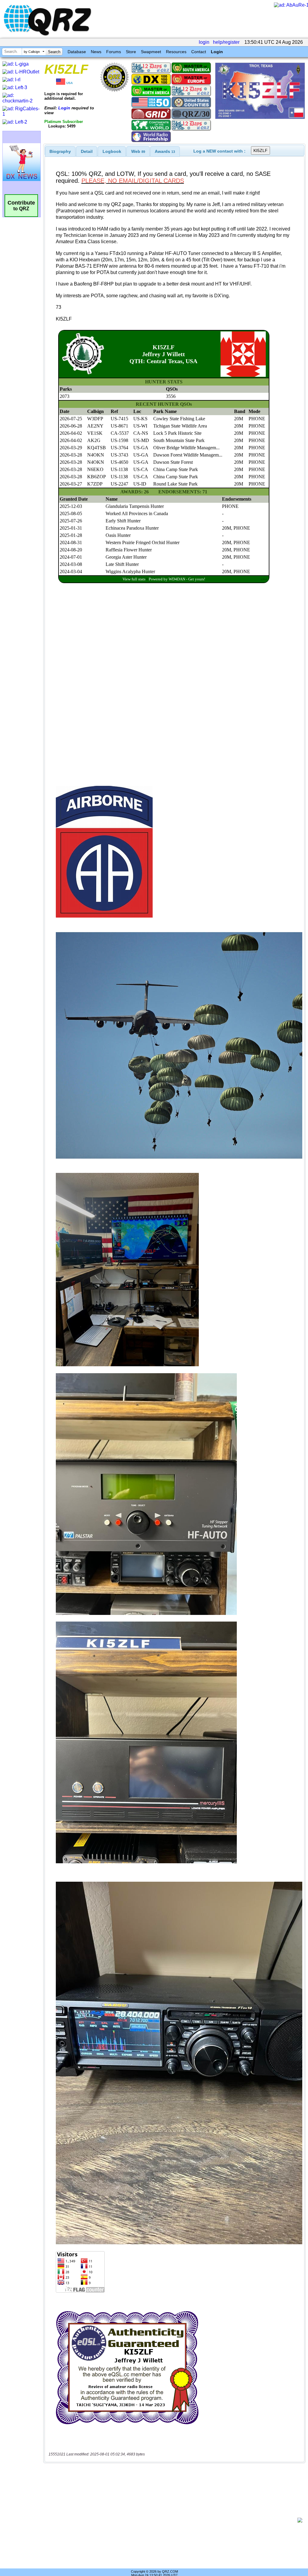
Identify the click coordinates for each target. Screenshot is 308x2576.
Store (131, 52)
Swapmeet (151, 52)
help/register (226, 42)
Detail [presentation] (87, 151)
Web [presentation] (138, 151)
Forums (114, 52)
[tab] (60, 151)
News (96, 52)
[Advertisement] (173, 2520)
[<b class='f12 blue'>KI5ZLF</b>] (260, 117)
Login (217, 52)
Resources (176, 52)
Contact (199, 52)
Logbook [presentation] (112, 151)
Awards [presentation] (165, 151)
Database (77, 52)
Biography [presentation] (60, 151)
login (204, 42)
